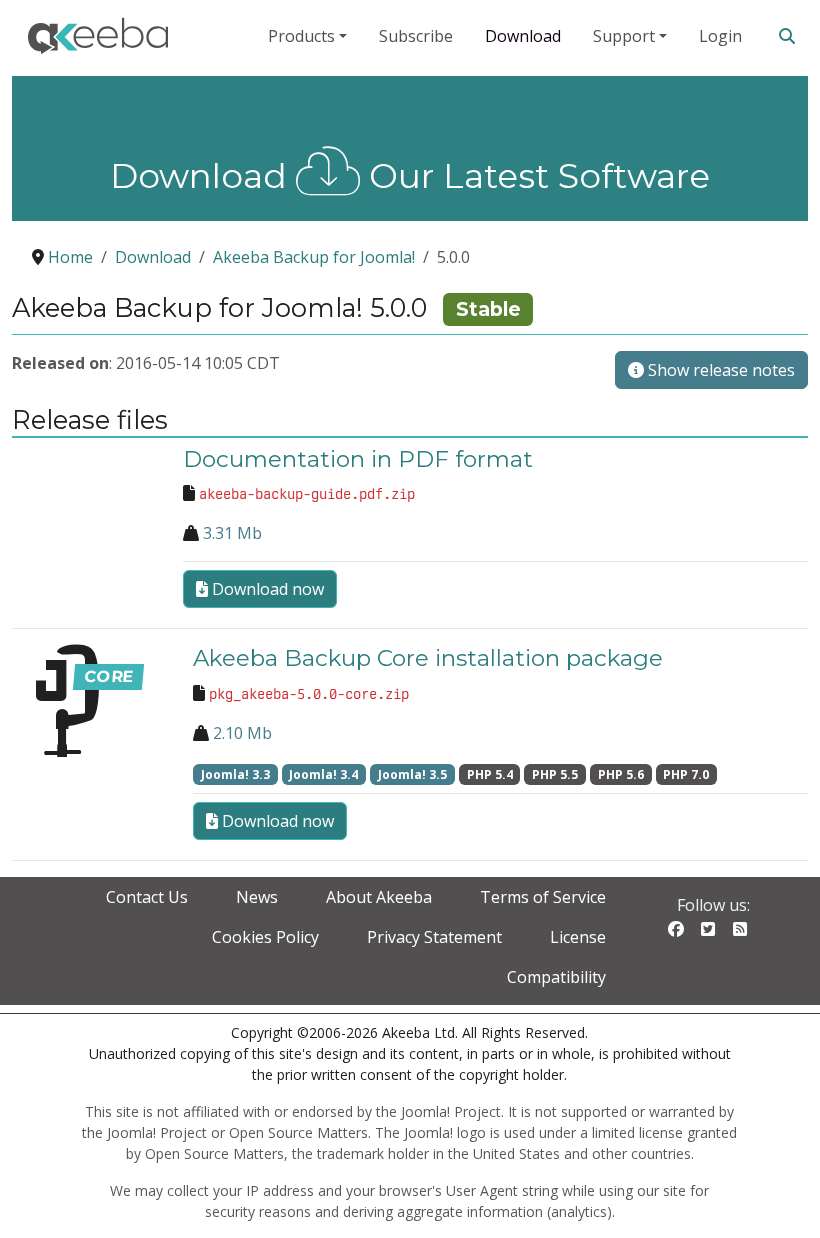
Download (523, 36)
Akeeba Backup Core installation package (428, 658)
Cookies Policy (265, 937)
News (257, 897)
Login (720, 36)
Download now (266, 589)
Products (301, 36)
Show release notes (719, 370)
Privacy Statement (434, 937)
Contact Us (147, 897)
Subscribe (416, 36)
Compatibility (556, 977)
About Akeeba (379, 897)
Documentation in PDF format (358, 459)
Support (624, 36)
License (578, 937)
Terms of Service (543, 897)
